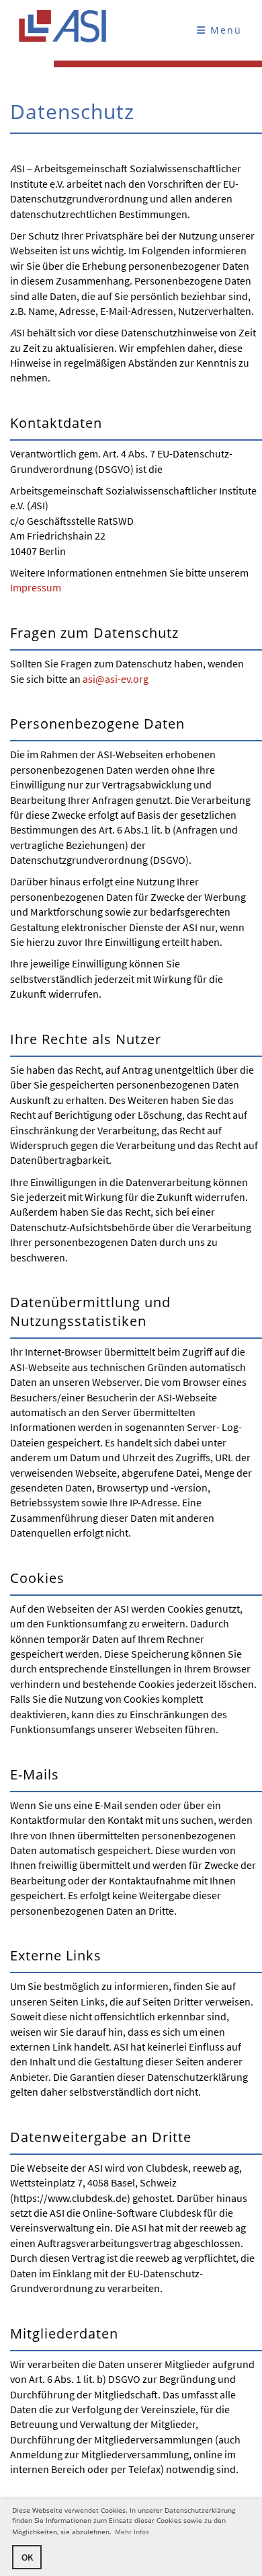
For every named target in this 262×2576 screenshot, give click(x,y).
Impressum (36, 587)
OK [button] (27, 2557)
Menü (224, 30)
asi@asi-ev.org (116, 679)
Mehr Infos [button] (132, 2532)
